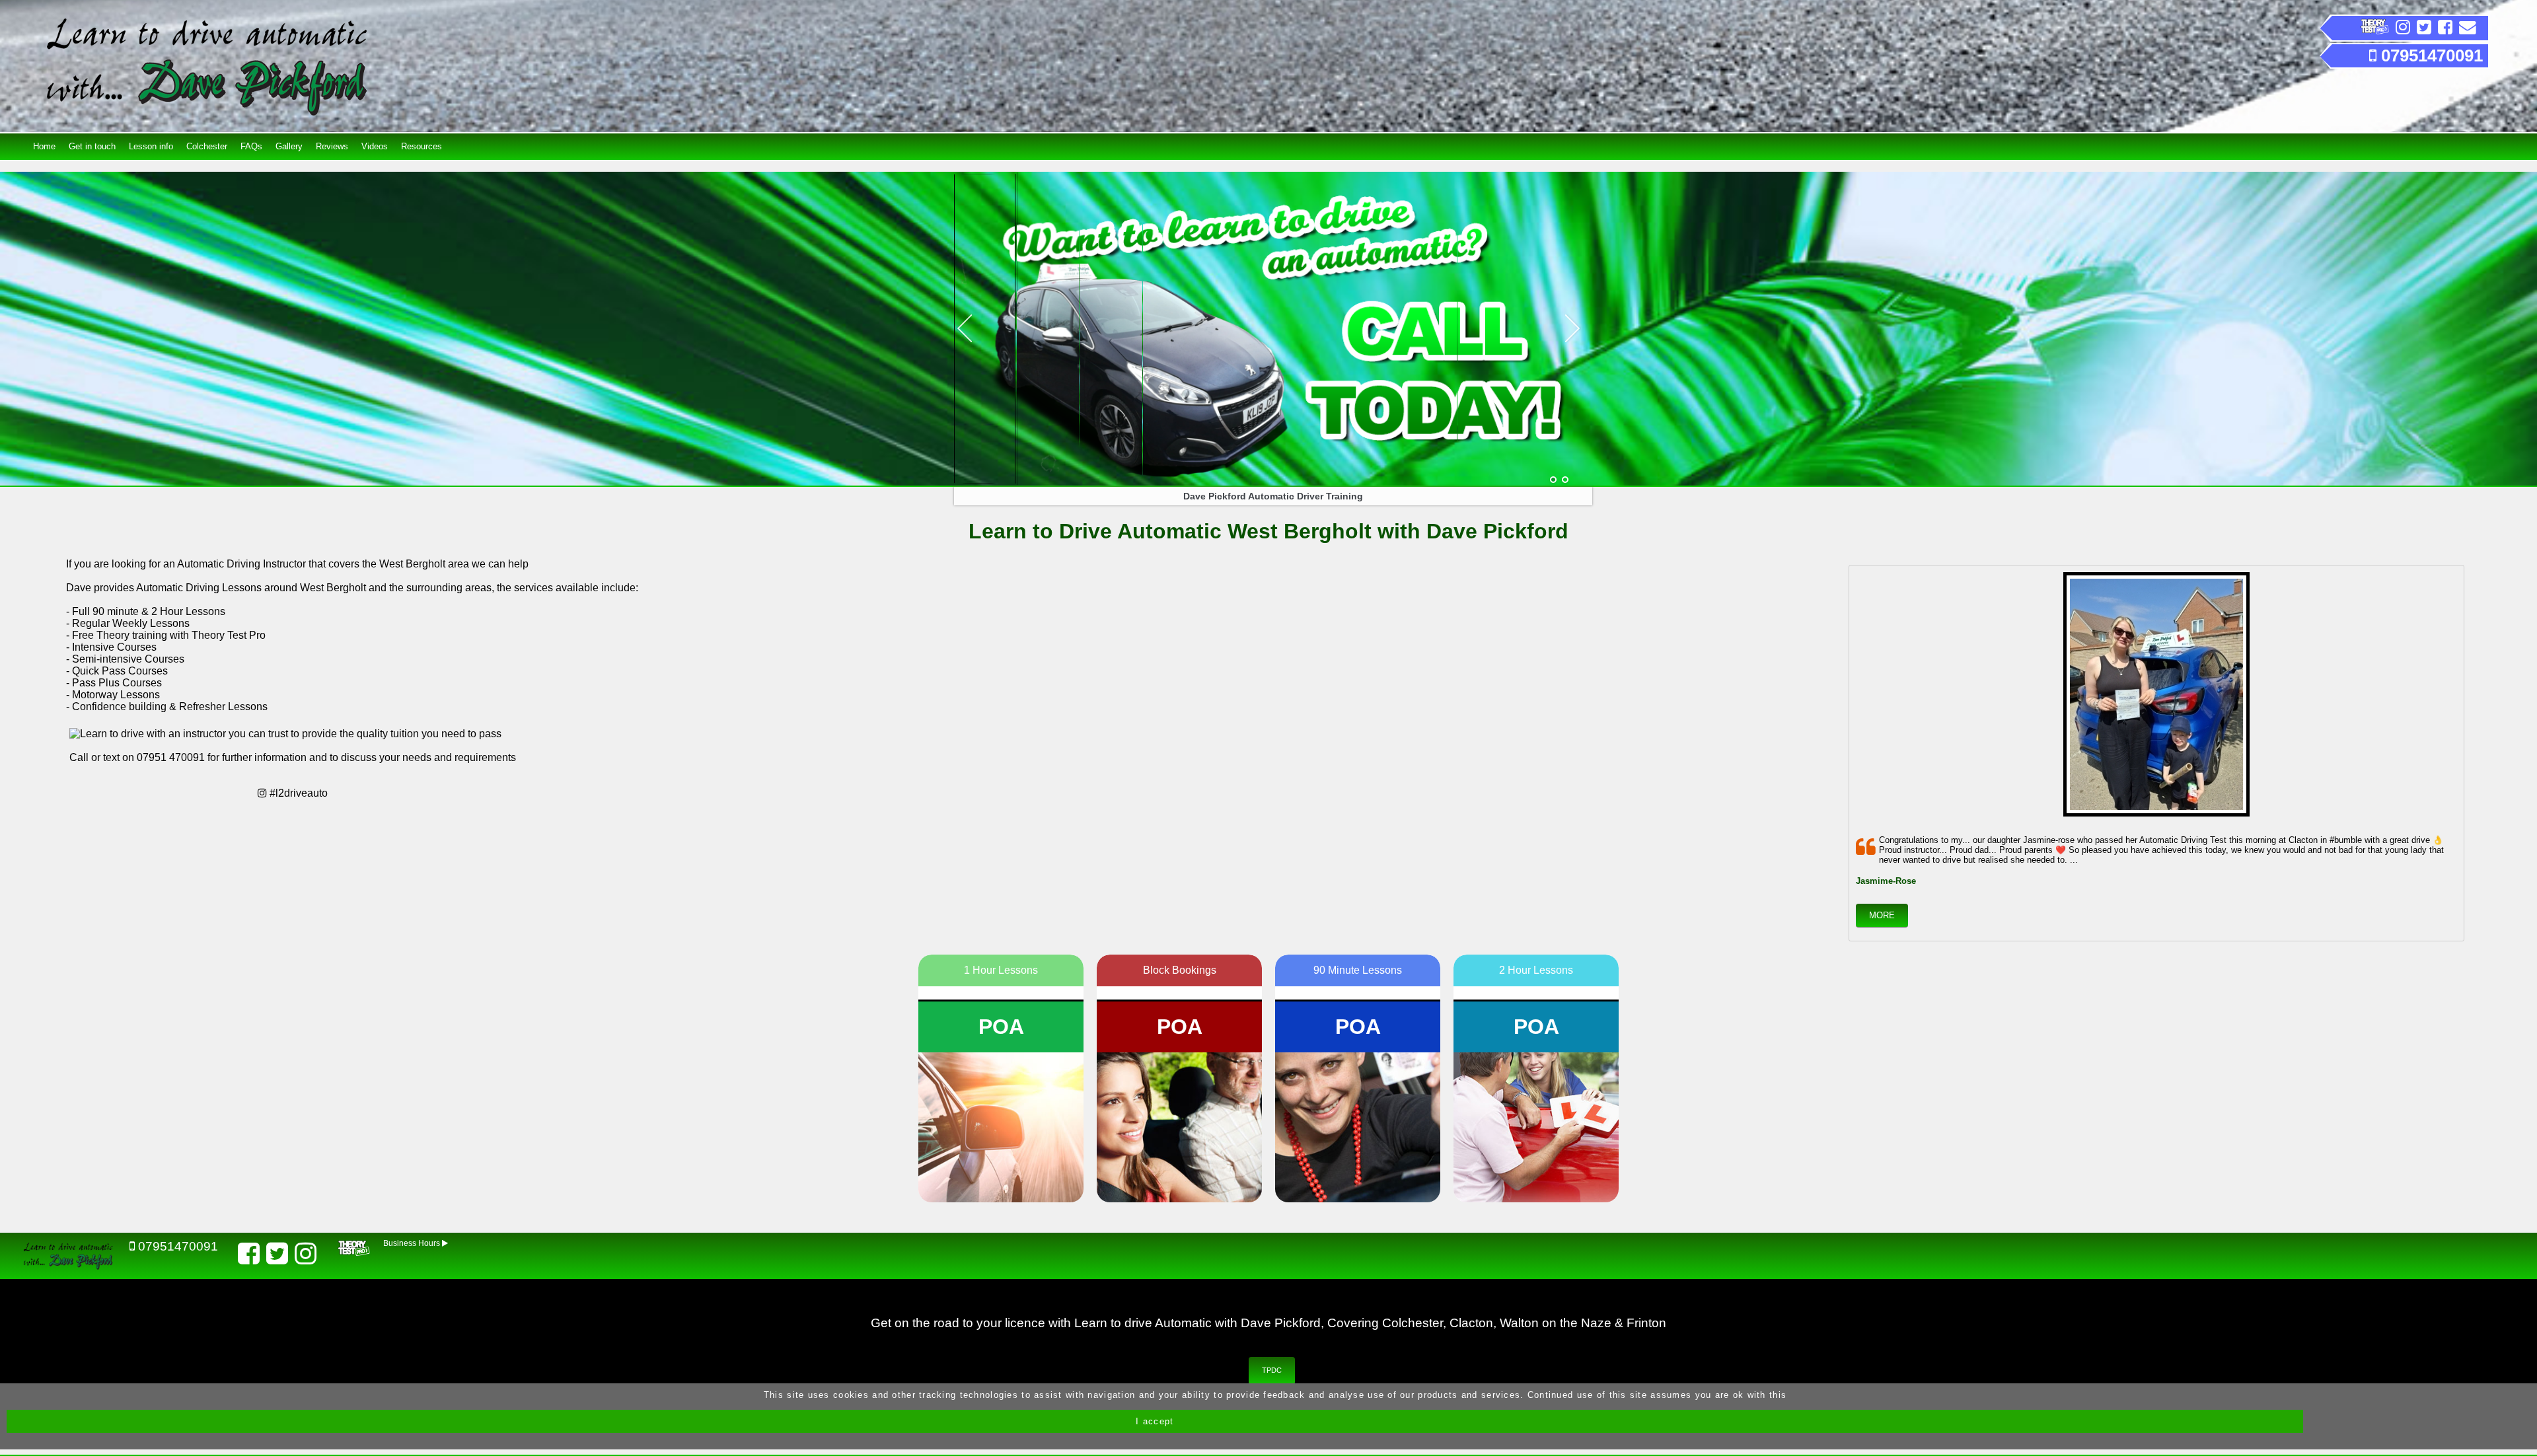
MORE (1882, 915)
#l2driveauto (297, 793)
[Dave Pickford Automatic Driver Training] (1553, 480)
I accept (1155, 1421)
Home (44, 146)
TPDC (1272, 1370)
